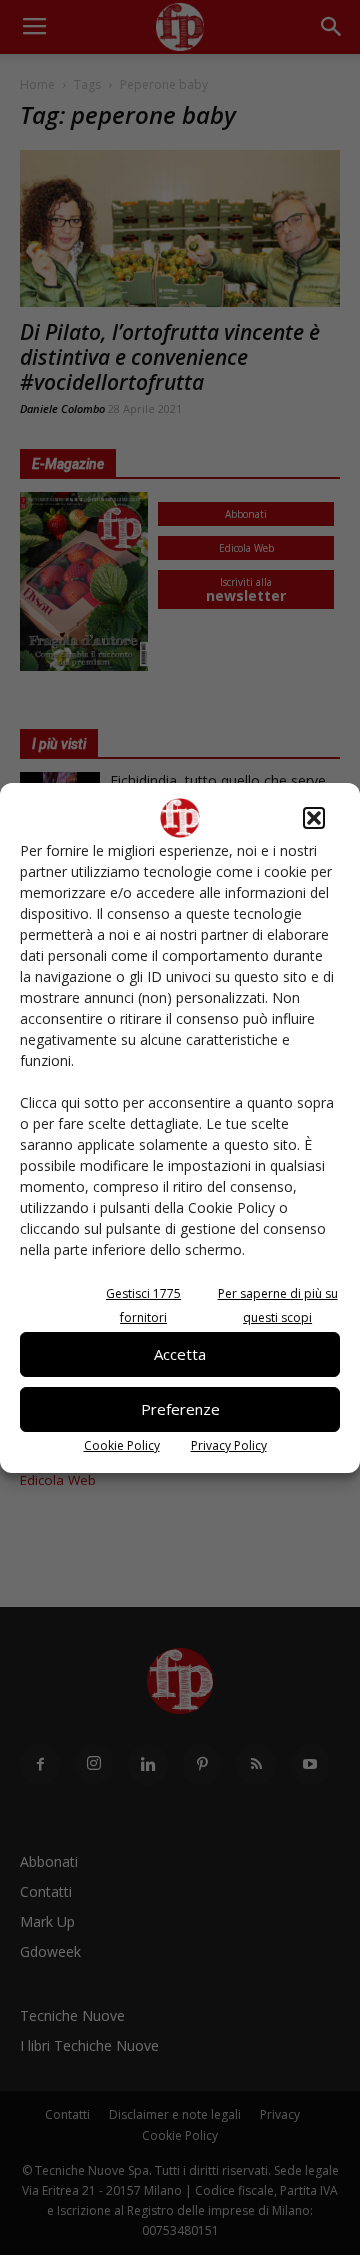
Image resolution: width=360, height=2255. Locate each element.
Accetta (180, 1354)
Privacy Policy (229, 1445)
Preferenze (180, 1409)
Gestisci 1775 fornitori (143, 1305)
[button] (314, 818)
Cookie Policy (122, 1445)
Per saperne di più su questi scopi (278, 1305)
